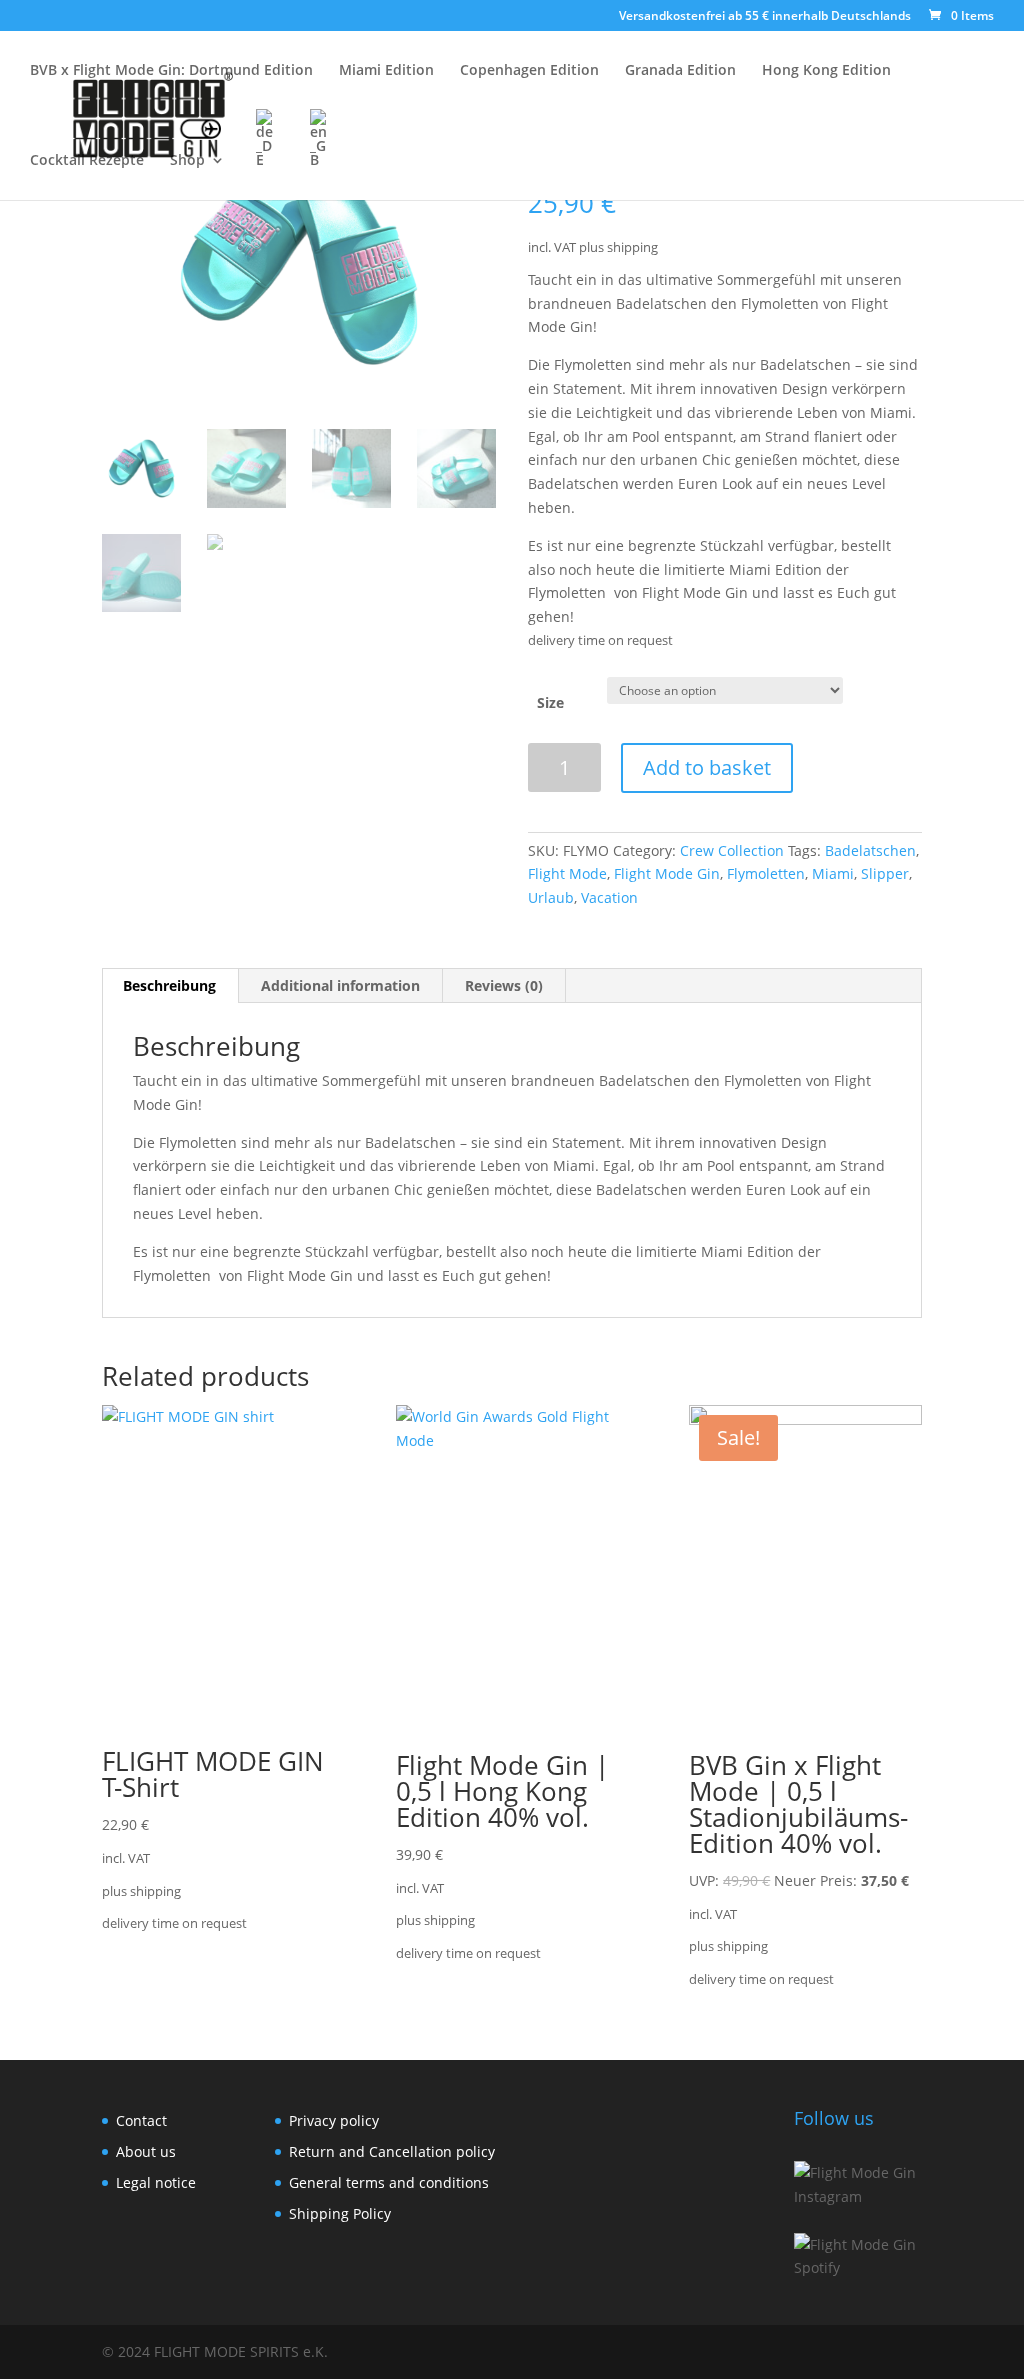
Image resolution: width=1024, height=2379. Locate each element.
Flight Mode (567, 873)
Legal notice (156, 2182)
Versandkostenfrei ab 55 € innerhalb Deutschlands (765, 17)
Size (550, 702)
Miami (833, 873)
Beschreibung (169, 985)
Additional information (340, 985)
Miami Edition (386, 71)
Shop (187, 161)
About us (148, 2151)
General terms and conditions (389, 2182)
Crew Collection (732, 850)
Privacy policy (334, 2120)
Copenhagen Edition (529, 71)
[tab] (170, 986)
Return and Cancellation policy (392, 2151)
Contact (141, 2120)
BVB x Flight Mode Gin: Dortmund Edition (171, 71)
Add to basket (707, 767)
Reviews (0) (504, 985)
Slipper (885, 873)
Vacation (609, 897)
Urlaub (551, 897)
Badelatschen (870, 850)
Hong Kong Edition (826, 71)
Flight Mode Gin (667, 873)
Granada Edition (680, 71)
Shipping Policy (340, 2213)
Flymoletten (766, 873)
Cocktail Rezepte (87, 161)
